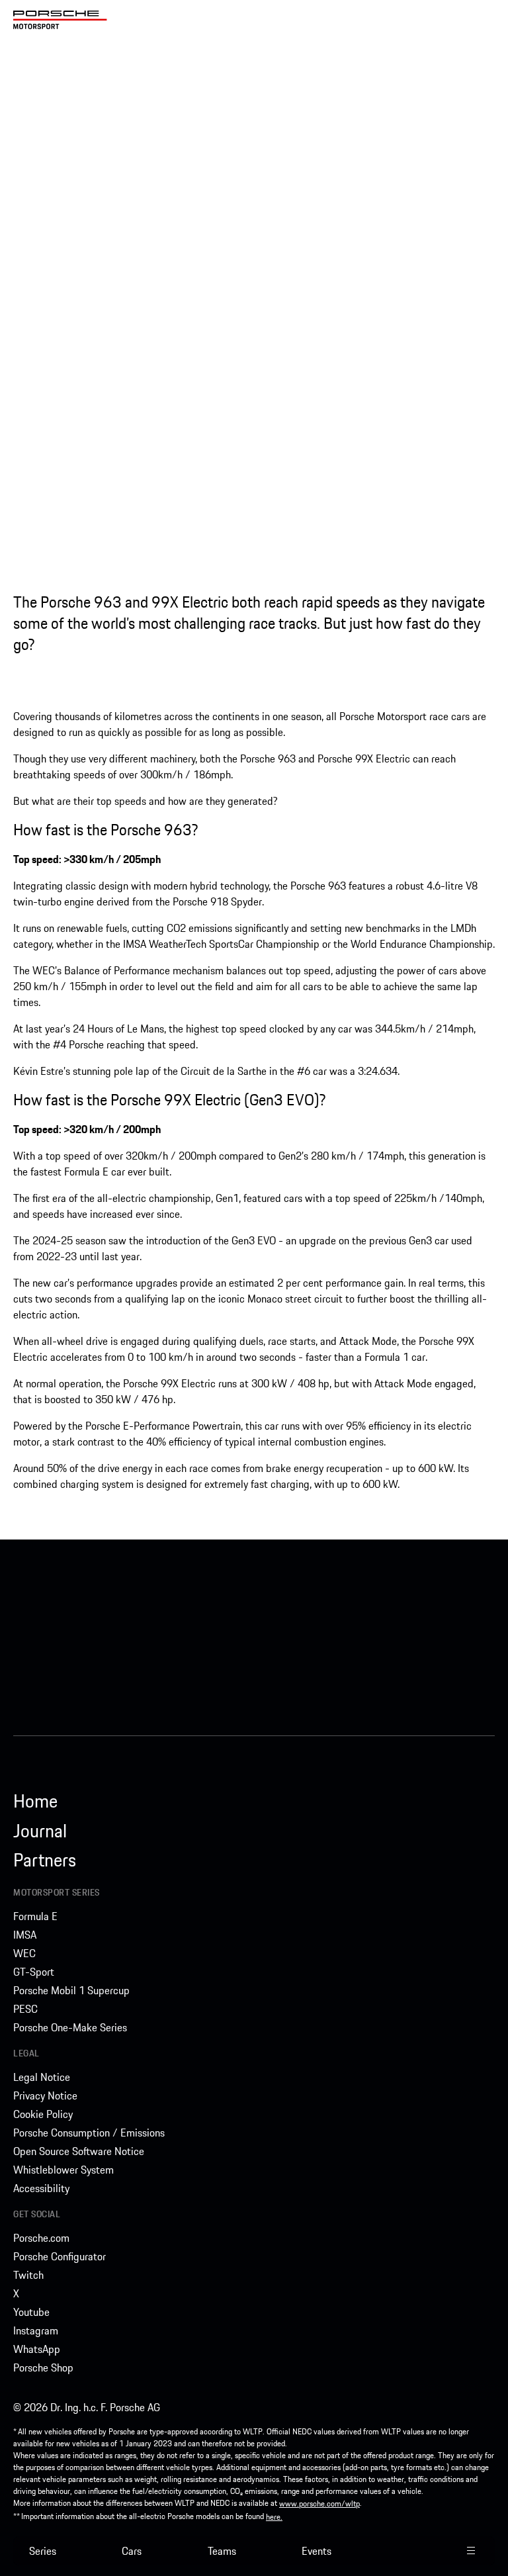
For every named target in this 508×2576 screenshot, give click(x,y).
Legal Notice (42, 2077)
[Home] (60, 20)
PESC (25, 2009)
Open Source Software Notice (79, 2151)
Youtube (31, 2312)
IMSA (25, 1935)
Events (317, 2551)
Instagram (36, 2330)
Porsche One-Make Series (70, 2027)
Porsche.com (41, 2238)
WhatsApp (37, 2349)
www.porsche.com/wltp (319, 2504)
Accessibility (41, 2188)
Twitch (28, 2275)
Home (35, 1801)
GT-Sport (34, 1972)
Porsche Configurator (60, 2256)
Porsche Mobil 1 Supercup (71, 1990)
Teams (222, 2551)
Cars (132, 2551)
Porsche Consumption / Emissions (89, 2133)
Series (43, 2551)
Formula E (35, 1916)
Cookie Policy (43, 2114)
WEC (24, 1953)
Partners (45, 1860)
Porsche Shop (43, 2368)
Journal (40, 1831)
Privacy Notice (45, 2095)
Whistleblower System (63, 2170)
